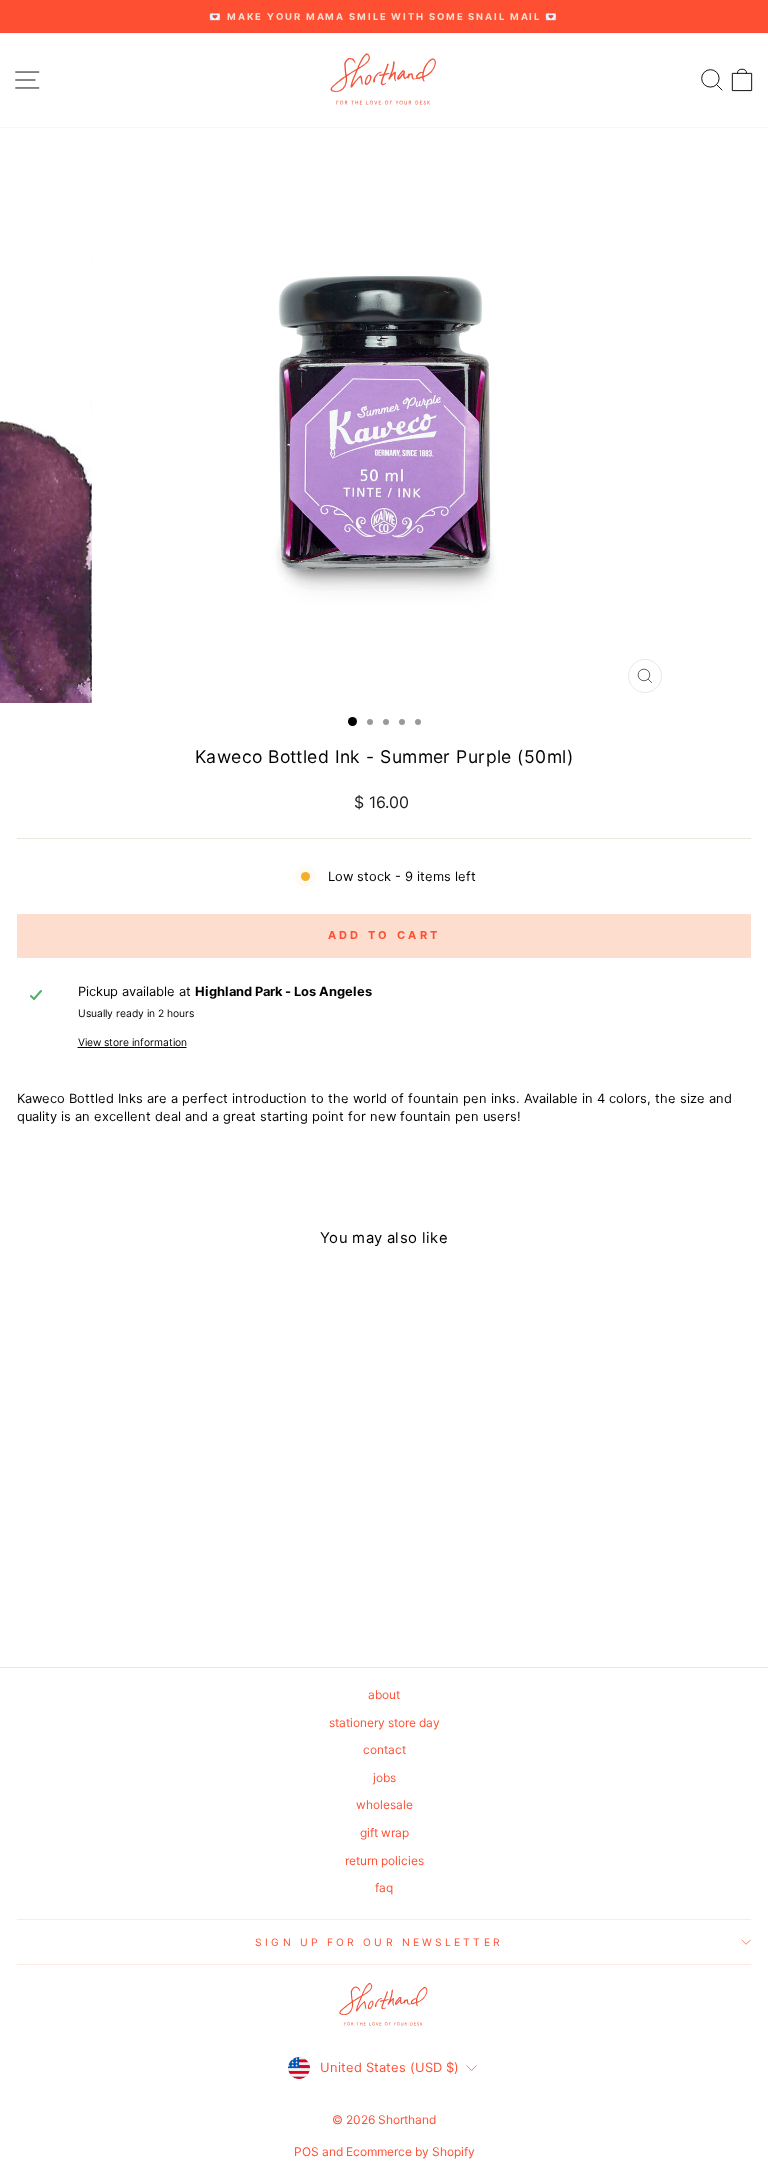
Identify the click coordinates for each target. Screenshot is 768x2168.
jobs (384, 1777)
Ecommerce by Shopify (410, 2151)
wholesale (384, 1804)
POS (306, 2151)
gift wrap (384, 1832)
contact (384, 1749)
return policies (384, 1860)
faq (384, 1887)
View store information (132, 1042)
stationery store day (384, 1722)
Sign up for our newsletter (378, 1942)
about (384, 1694)
